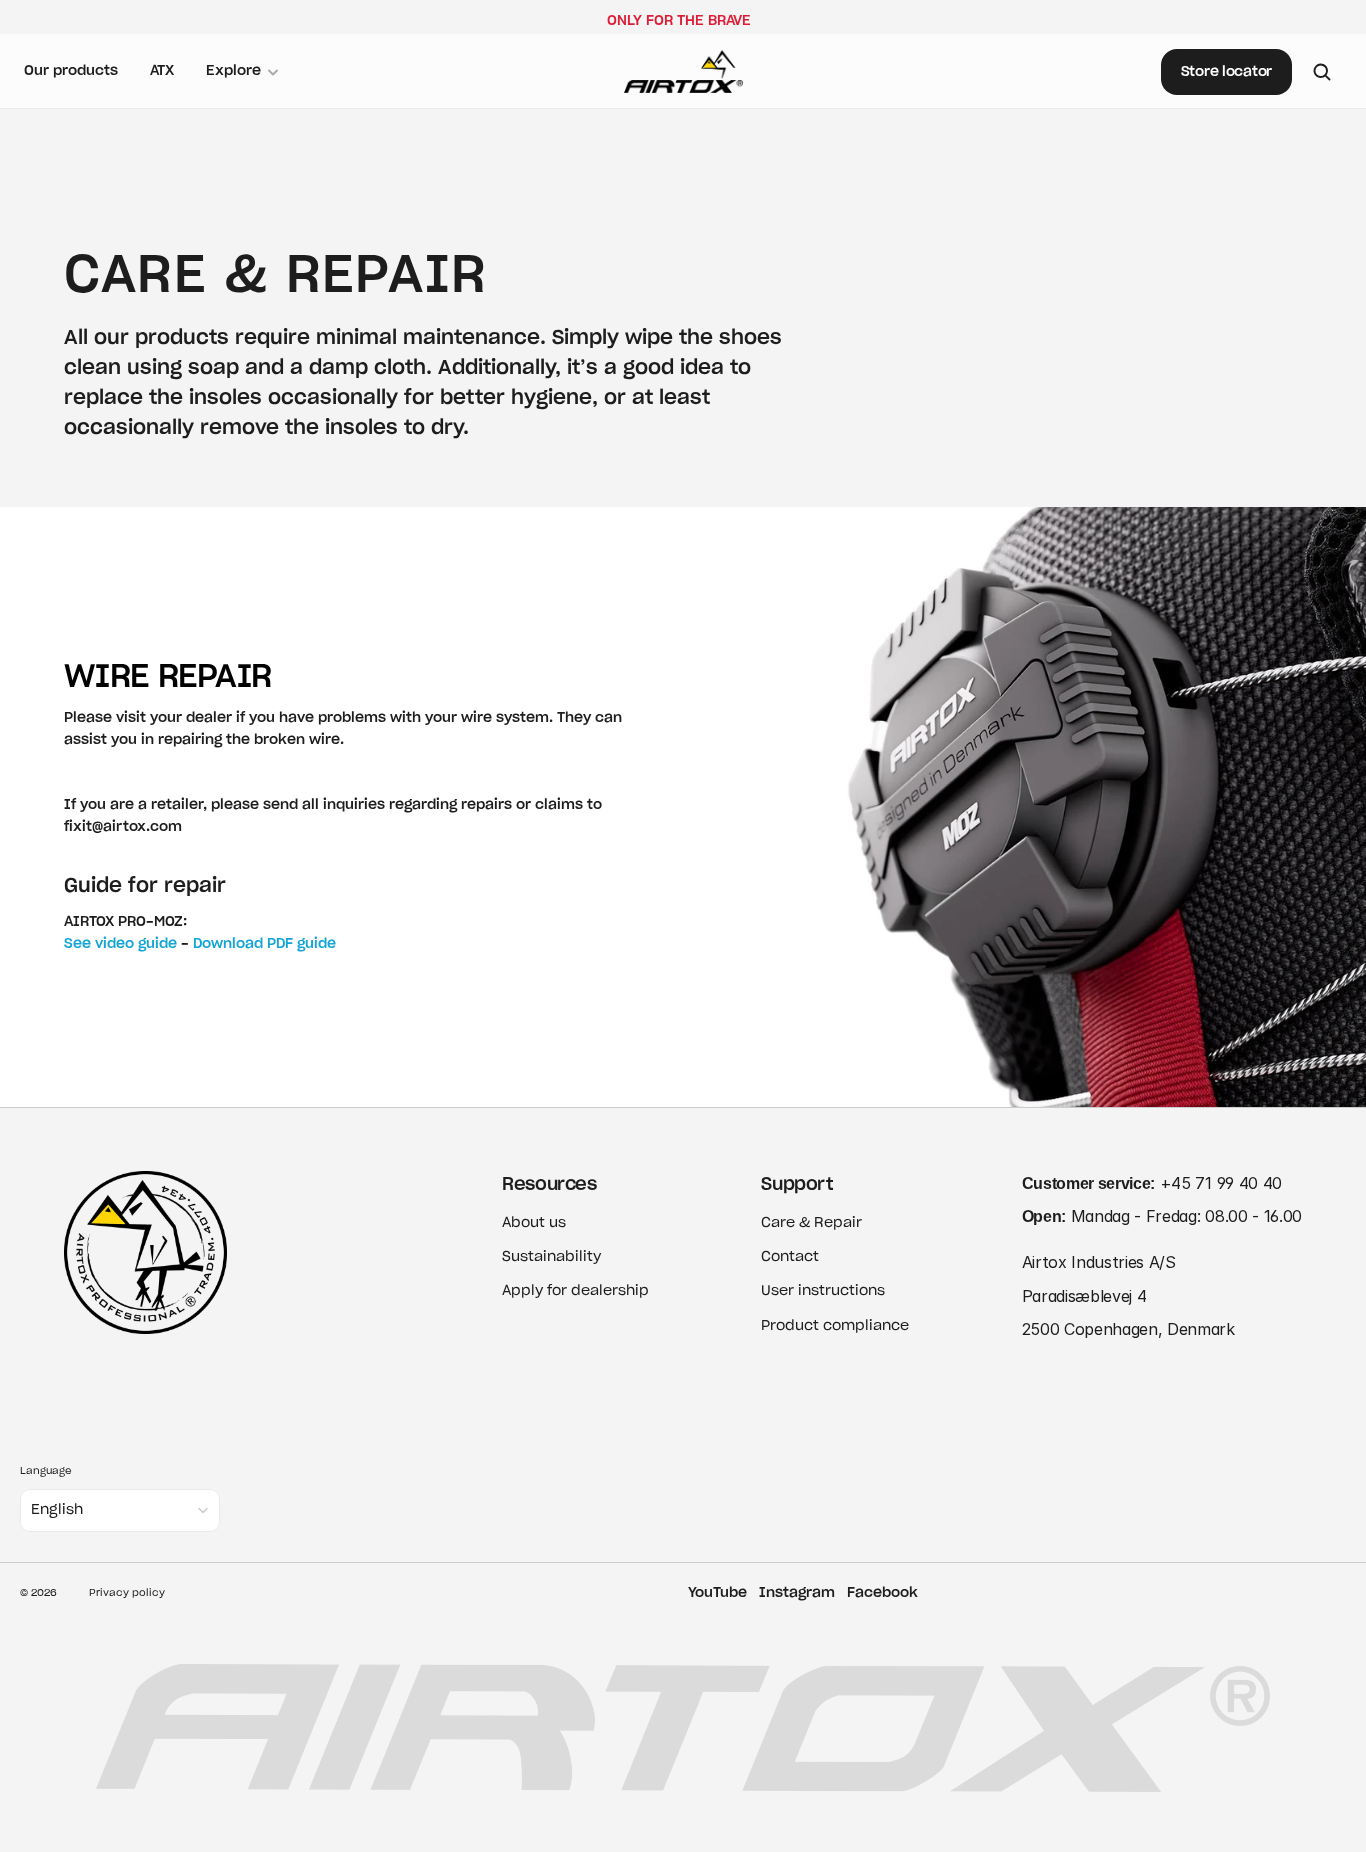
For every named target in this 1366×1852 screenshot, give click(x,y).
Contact (790, 1257)
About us (534, 1223)
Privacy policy (127, 1593)
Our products (71, 71)
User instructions (823, 1291)
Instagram (797, 1593)
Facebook (882, 1593)
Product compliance (835, 1326)
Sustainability (551, 1257)
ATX (162, 71)
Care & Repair (811, 1223)
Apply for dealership (575, 1291)
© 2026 (38, 1593)
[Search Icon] (1322, 72)
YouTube (717, 1593)
